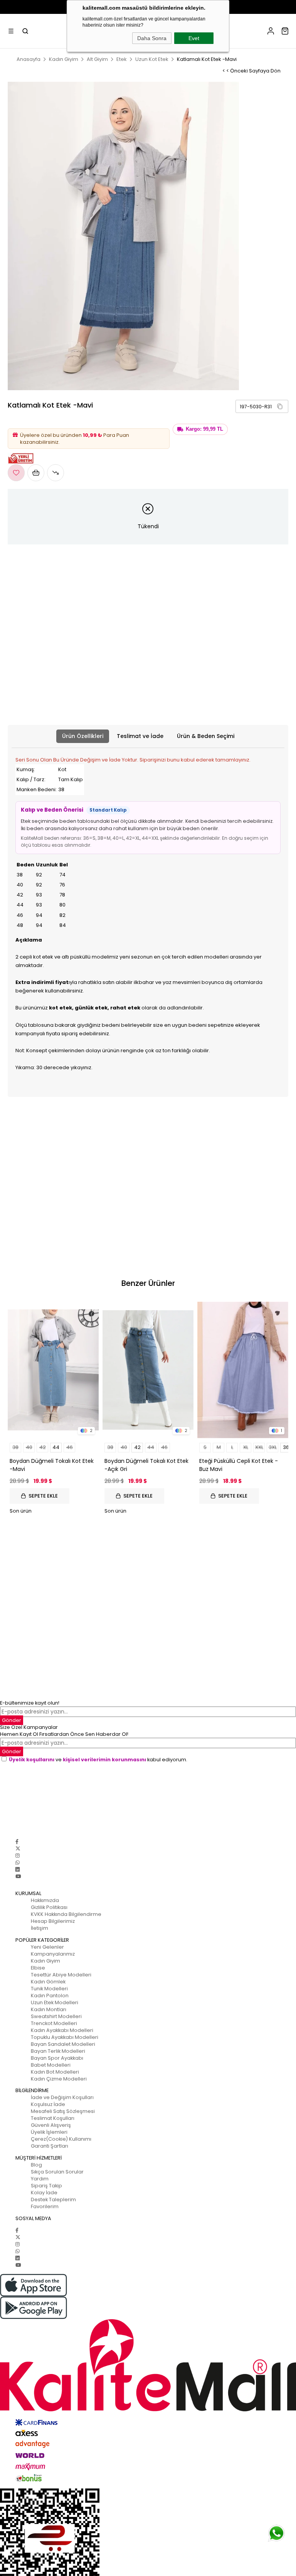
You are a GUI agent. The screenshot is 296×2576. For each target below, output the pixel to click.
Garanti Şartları (50, 2146)
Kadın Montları (49, 2009)
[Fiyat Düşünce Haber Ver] (55, 473)
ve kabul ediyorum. (98, 1760)
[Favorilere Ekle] (16, 473)
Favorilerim (45, 2206)
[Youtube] (18, 1876)
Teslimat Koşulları (53, 2118)
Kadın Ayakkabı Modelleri (62, 2030)
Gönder (12, 1751)
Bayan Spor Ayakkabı (57, 2058)
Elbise (38, 1968)
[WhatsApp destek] (276, 2533)
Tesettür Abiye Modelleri (61, 1975)
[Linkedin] (18, 1869)
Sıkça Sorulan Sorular (57, 2172)
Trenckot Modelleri (54, 2023)
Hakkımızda (45, 1900)
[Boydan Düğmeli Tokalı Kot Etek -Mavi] (53, 1370)
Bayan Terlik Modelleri (58, 2051)
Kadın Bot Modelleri (55, 2072)
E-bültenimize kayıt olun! (30, 1703)
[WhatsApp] (18, 1863)
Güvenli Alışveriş (51, 2125)
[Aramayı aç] (25, 31)
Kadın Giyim (45, 1961)
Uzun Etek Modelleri (55, 2002)
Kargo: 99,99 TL (204, 429)
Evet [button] (194, 38)
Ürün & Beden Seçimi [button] (206, 736)
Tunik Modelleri (49, 1989)
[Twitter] (18, 1849)
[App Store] (148, 2285)
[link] (262, 406)
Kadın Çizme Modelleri (59, 2079)
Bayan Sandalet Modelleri (63, 2044)
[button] (280, 406)
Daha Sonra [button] (152, 38)
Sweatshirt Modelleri (56, 2016)
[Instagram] (18, 1856)
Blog (36, 2165)
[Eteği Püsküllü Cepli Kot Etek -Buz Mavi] (243, 1370)
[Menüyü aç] (11, 31)
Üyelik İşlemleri (49, 2132)
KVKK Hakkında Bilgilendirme (66, 1914)
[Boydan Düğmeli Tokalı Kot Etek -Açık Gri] (148, 1370)
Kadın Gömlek (48, 1982)
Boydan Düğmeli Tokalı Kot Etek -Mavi (52, 1465)
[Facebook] (17, 1842)
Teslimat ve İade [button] (140, 736)
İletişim (40, 1928)
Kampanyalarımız (53, 1954)
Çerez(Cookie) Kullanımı (61, 2139)
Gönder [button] (12, 1720)
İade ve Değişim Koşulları (62, 2097)
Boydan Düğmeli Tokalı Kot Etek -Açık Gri (146, 1465)
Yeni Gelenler (47, 1947)
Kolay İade (44, 2193)
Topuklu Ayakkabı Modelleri (65, 2037)
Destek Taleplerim (53, 2199)
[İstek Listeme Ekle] (36, 473)
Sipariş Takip (46, 2186)
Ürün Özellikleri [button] (83, 736)
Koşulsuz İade (48, 2104)
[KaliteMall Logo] (148, 2365)
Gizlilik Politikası (49, 1907)
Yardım (40, 2179)
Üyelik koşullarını (32, 1760)
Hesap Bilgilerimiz (53, 1921)
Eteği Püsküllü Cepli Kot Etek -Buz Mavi (239, 1465)
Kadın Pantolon (50, 1996)
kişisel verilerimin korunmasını (104, 1760)
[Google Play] (148, 2308)
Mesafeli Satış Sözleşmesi (63, 2111)
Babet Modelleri (51, 2065)
